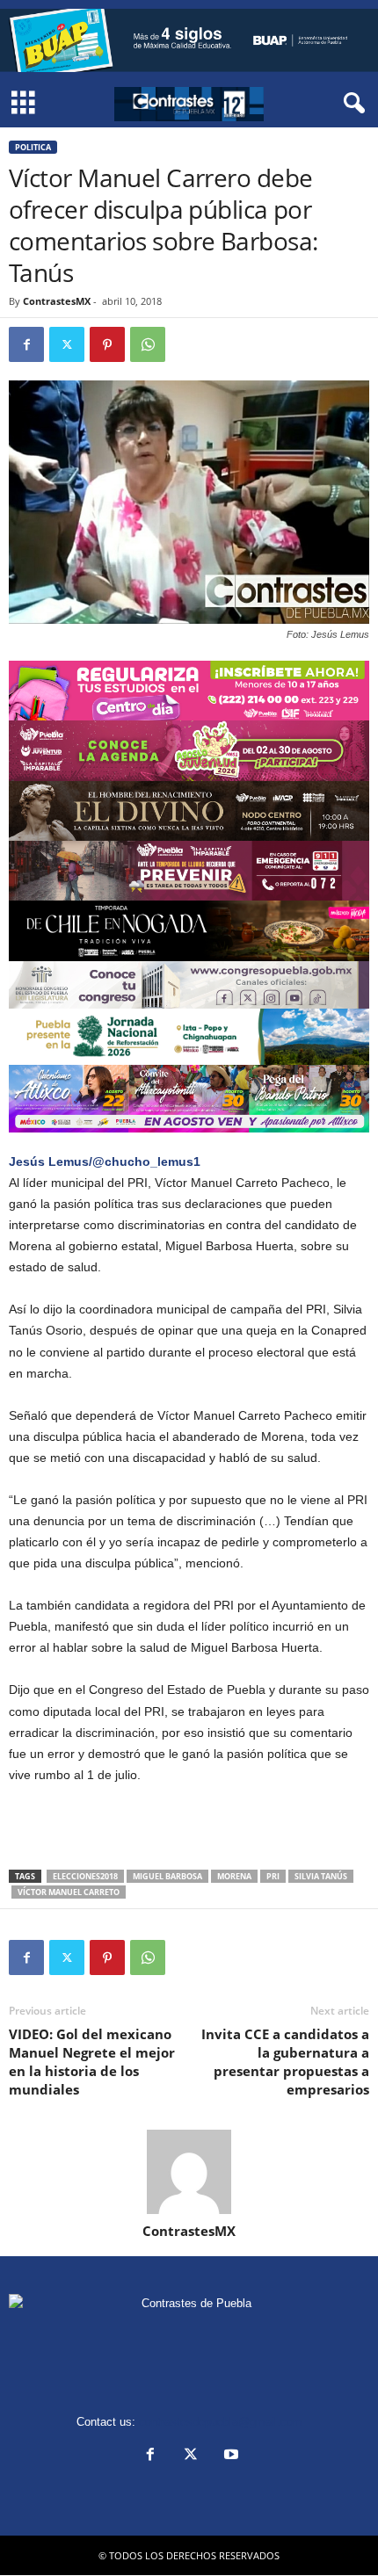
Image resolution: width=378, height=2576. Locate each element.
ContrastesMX (57, 301)
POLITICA (33, 147)
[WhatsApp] (148, 344)
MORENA (234, 1876)
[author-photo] (189, 2172)
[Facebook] (26, 344)
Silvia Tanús (321, 1876)
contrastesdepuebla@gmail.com (221, 2422)
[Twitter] (67, 344)
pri (273, 1876)
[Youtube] (229, 2456)
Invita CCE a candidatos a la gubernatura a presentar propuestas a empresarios (285, 2062)
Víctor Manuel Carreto (69, 1892)
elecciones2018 (85, 1876)
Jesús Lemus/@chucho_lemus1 (105, 1161)
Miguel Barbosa (167, 1876)
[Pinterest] (107, 344)
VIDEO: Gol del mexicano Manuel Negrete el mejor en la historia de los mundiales (92, 2062)
